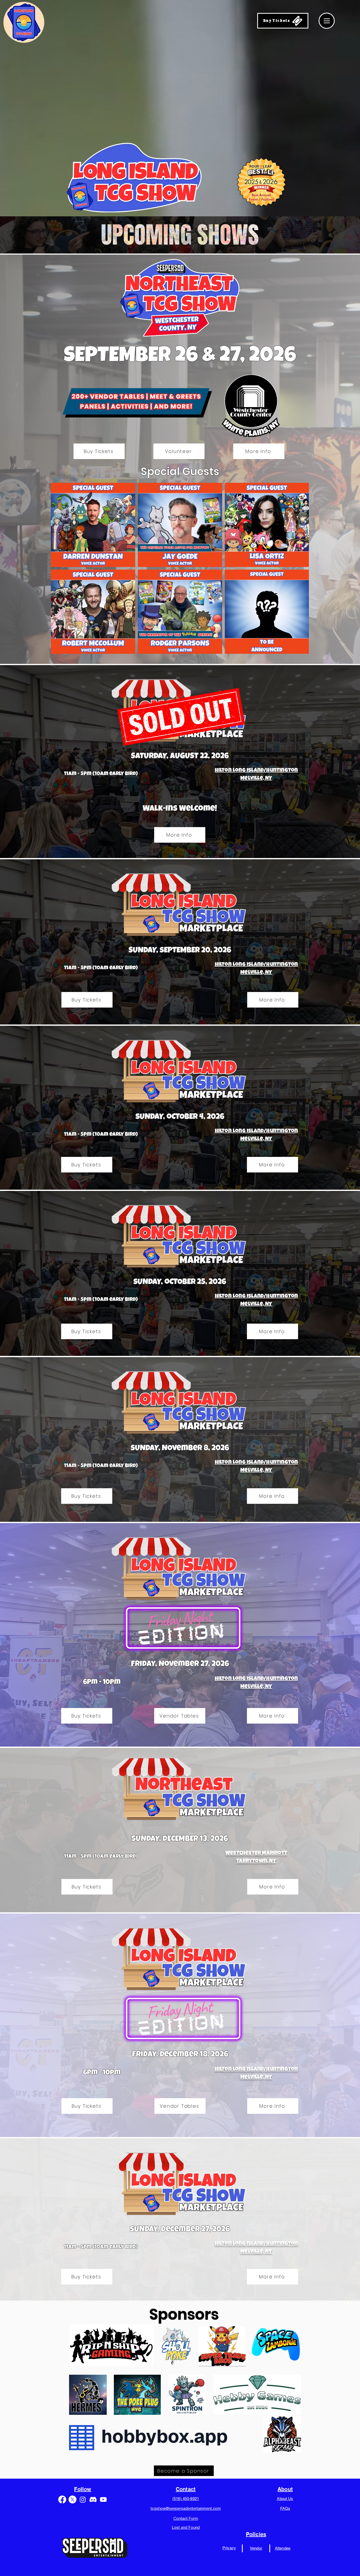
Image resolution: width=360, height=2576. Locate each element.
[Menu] (327, 21)
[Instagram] (83, 2499)
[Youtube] (103, 2499)
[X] (72, 2499)
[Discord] (93, 2499)
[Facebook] (62, 2499)
